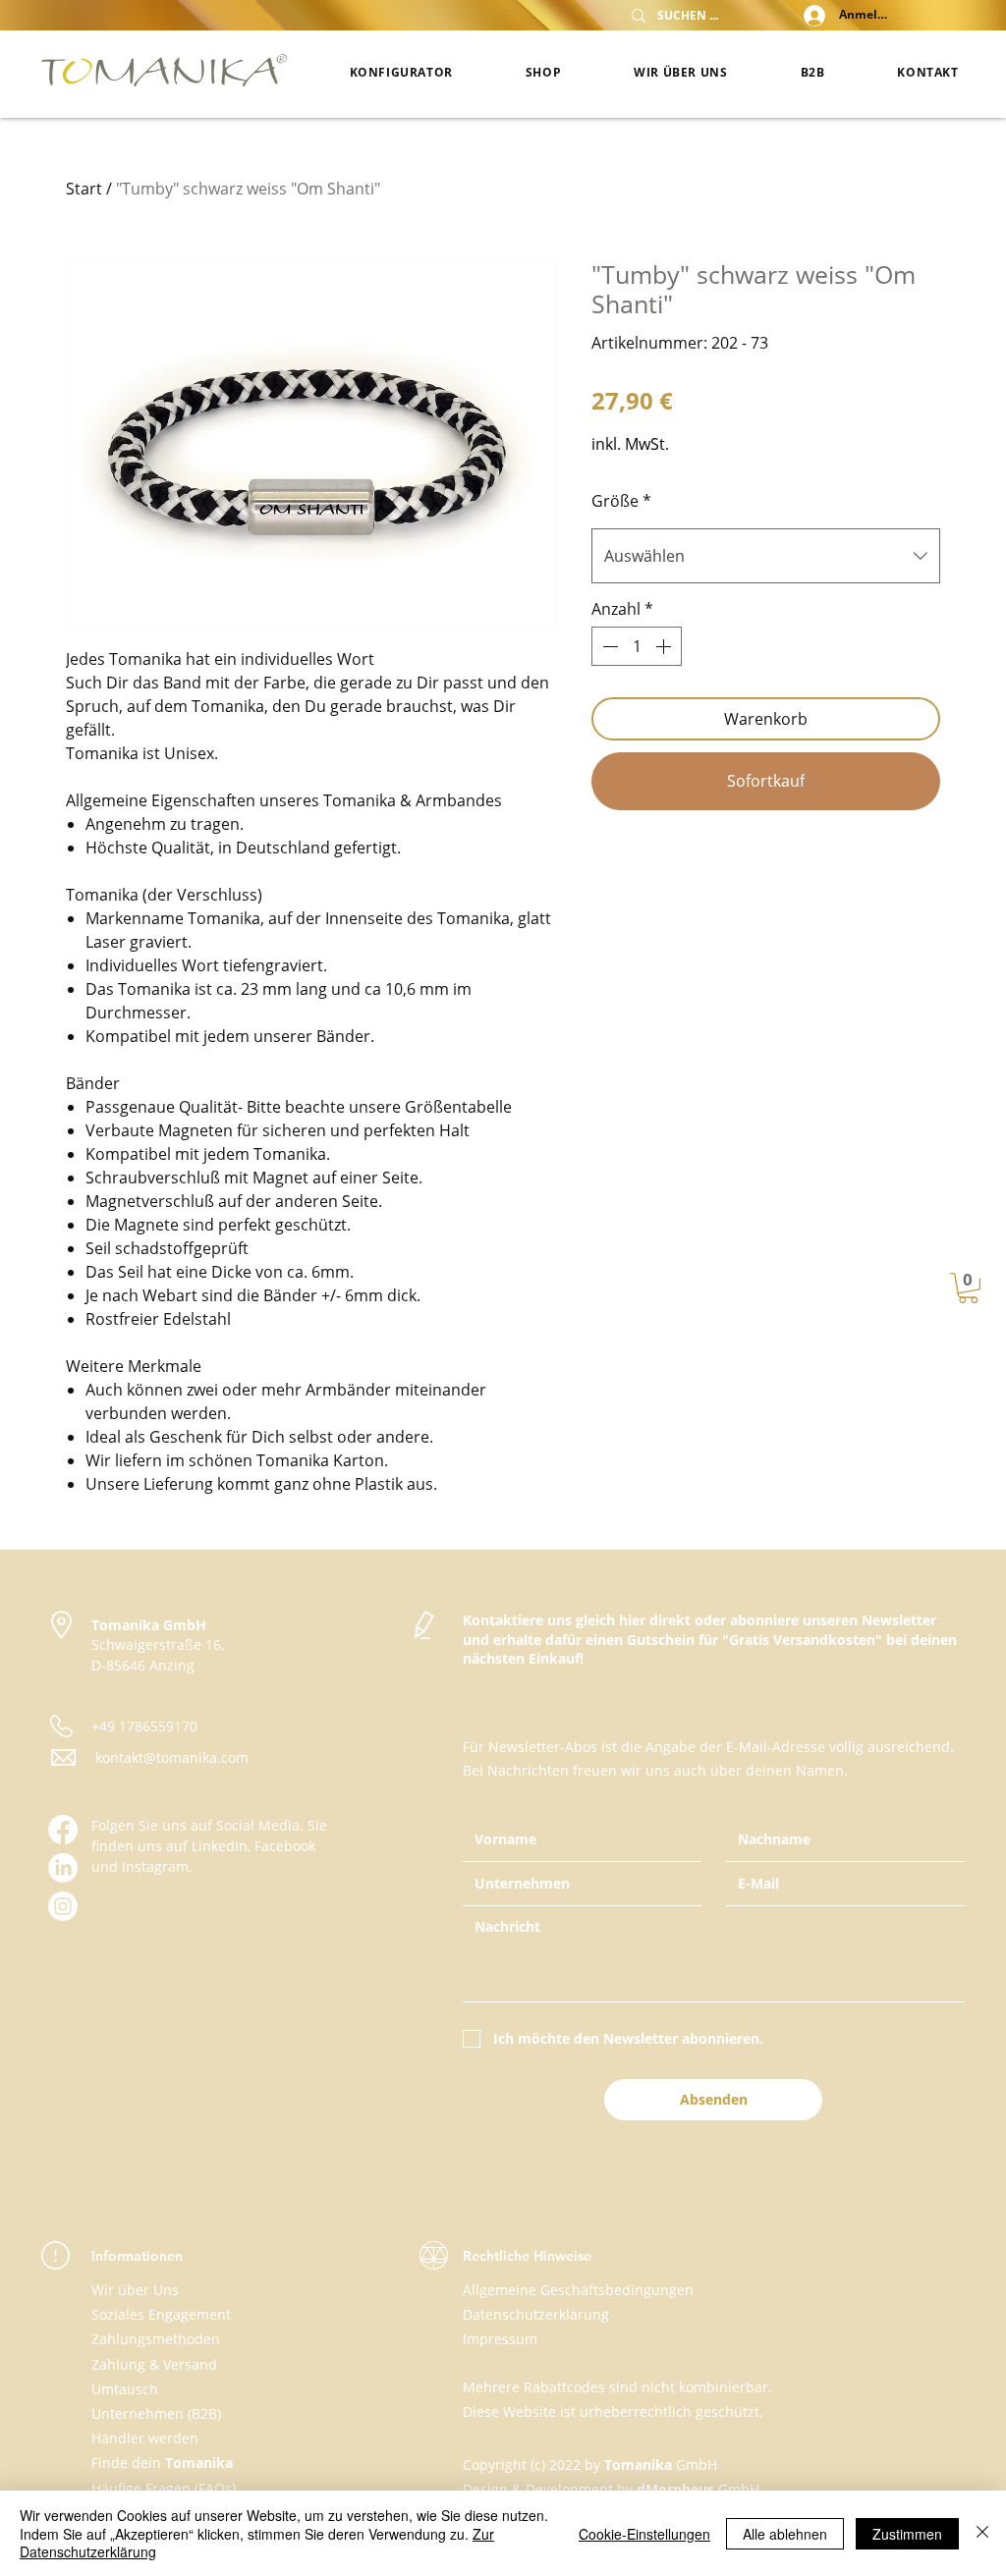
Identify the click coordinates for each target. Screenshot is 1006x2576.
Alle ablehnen (785, 2534)
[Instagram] (63, 1906)
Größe (621, 501)
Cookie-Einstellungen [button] (644, 2534)
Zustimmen (907, 2534)
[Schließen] (982, 2533)
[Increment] (665, 646)
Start (84, 189)
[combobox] (766, 556)
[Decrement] (608, 646)
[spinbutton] (637, 646)
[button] (968, 1288)
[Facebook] (63, 1830)
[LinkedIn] (63, 1868)
